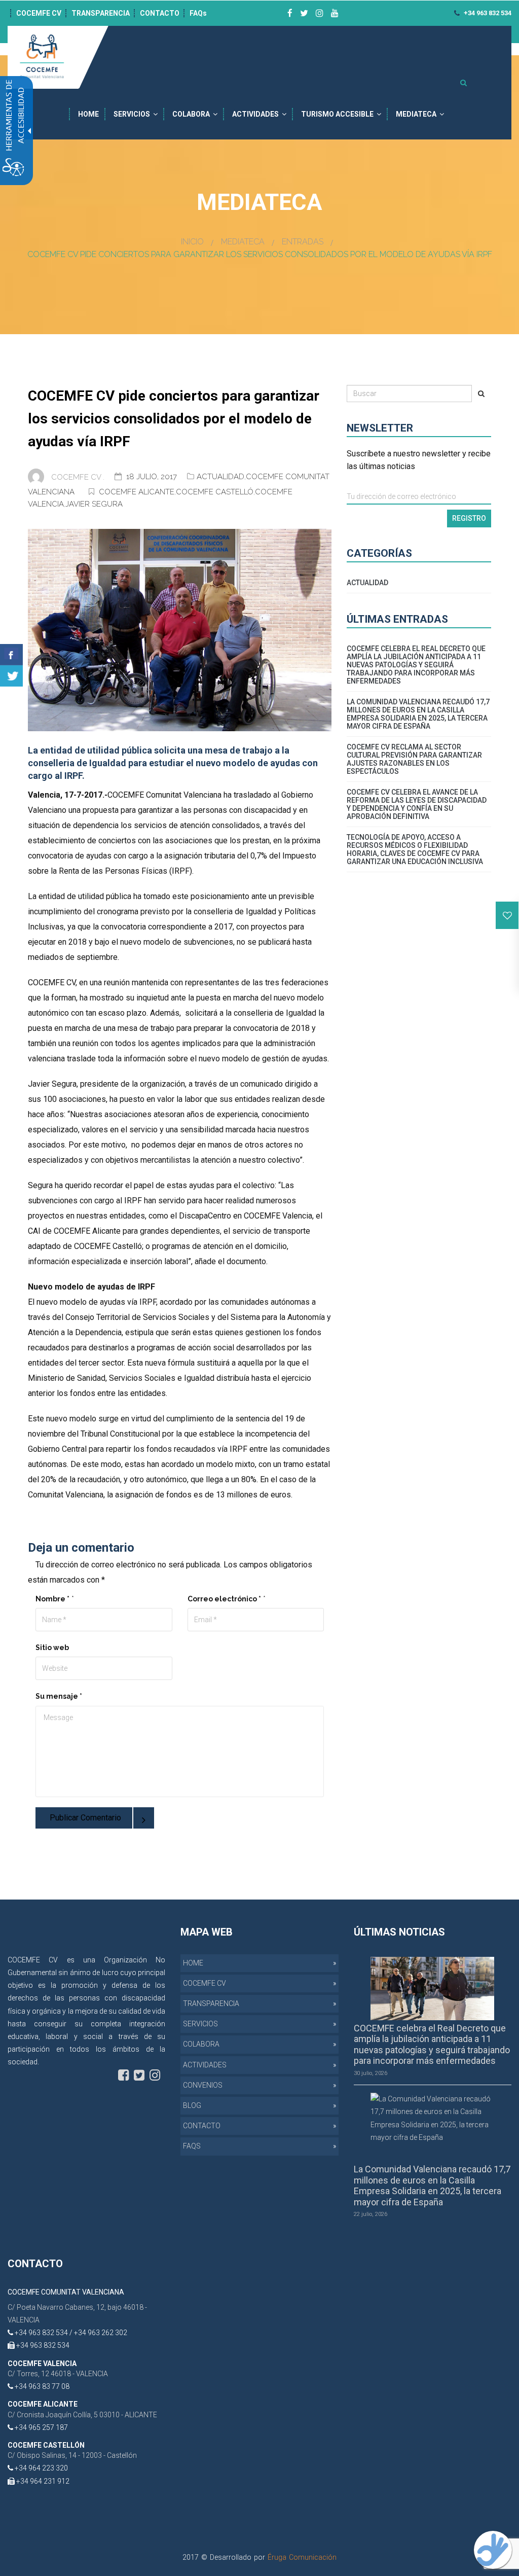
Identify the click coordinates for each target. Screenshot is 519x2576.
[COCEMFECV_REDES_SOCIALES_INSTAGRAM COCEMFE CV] (320, 13)
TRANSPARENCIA (101, 13)
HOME (88, 114)
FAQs (198, 13)
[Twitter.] (11, 676)
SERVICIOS (132, 114)
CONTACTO (160, 13)
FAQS (192, 2146)
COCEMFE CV (39, 13)
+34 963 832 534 (487, 13)
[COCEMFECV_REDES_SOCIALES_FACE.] (123, 2075)
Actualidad (220, 477)
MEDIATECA (416, 114)
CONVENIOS (203, 2085)
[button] (507, 915)
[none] (180, 630)
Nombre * (52, 1599)
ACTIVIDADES (255, 114)
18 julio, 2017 (153, 477)
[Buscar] (481, 393)
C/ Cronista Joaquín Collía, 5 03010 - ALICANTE (82, 2415)
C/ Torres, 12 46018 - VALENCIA (58, 2374)
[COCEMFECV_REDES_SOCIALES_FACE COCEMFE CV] (290, 13)
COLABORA (191, 114)
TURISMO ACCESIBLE (337, 114)
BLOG (192, 2105)
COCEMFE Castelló (215, 492)
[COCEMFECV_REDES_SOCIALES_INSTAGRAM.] (155, 2075)
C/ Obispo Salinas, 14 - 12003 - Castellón (72, 2455)
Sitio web (52, 1648)
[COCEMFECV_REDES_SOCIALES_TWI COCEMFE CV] (304, 13)
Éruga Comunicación (302, 2557)
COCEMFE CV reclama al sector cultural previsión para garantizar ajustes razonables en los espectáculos (414, 759)
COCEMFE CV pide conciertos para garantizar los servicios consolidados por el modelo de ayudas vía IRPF (174, 419)
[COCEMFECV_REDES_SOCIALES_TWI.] (139, 2075)
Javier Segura (94, 504)
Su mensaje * (59, 1696)
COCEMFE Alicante (137, 492)
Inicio (192, 242)
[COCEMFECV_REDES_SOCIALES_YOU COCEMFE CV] (335, 13)
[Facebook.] (11, 655)
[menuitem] (88, 114)
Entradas (303, 242)
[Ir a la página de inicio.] (43, 57)
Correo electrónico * (224, 1599)
